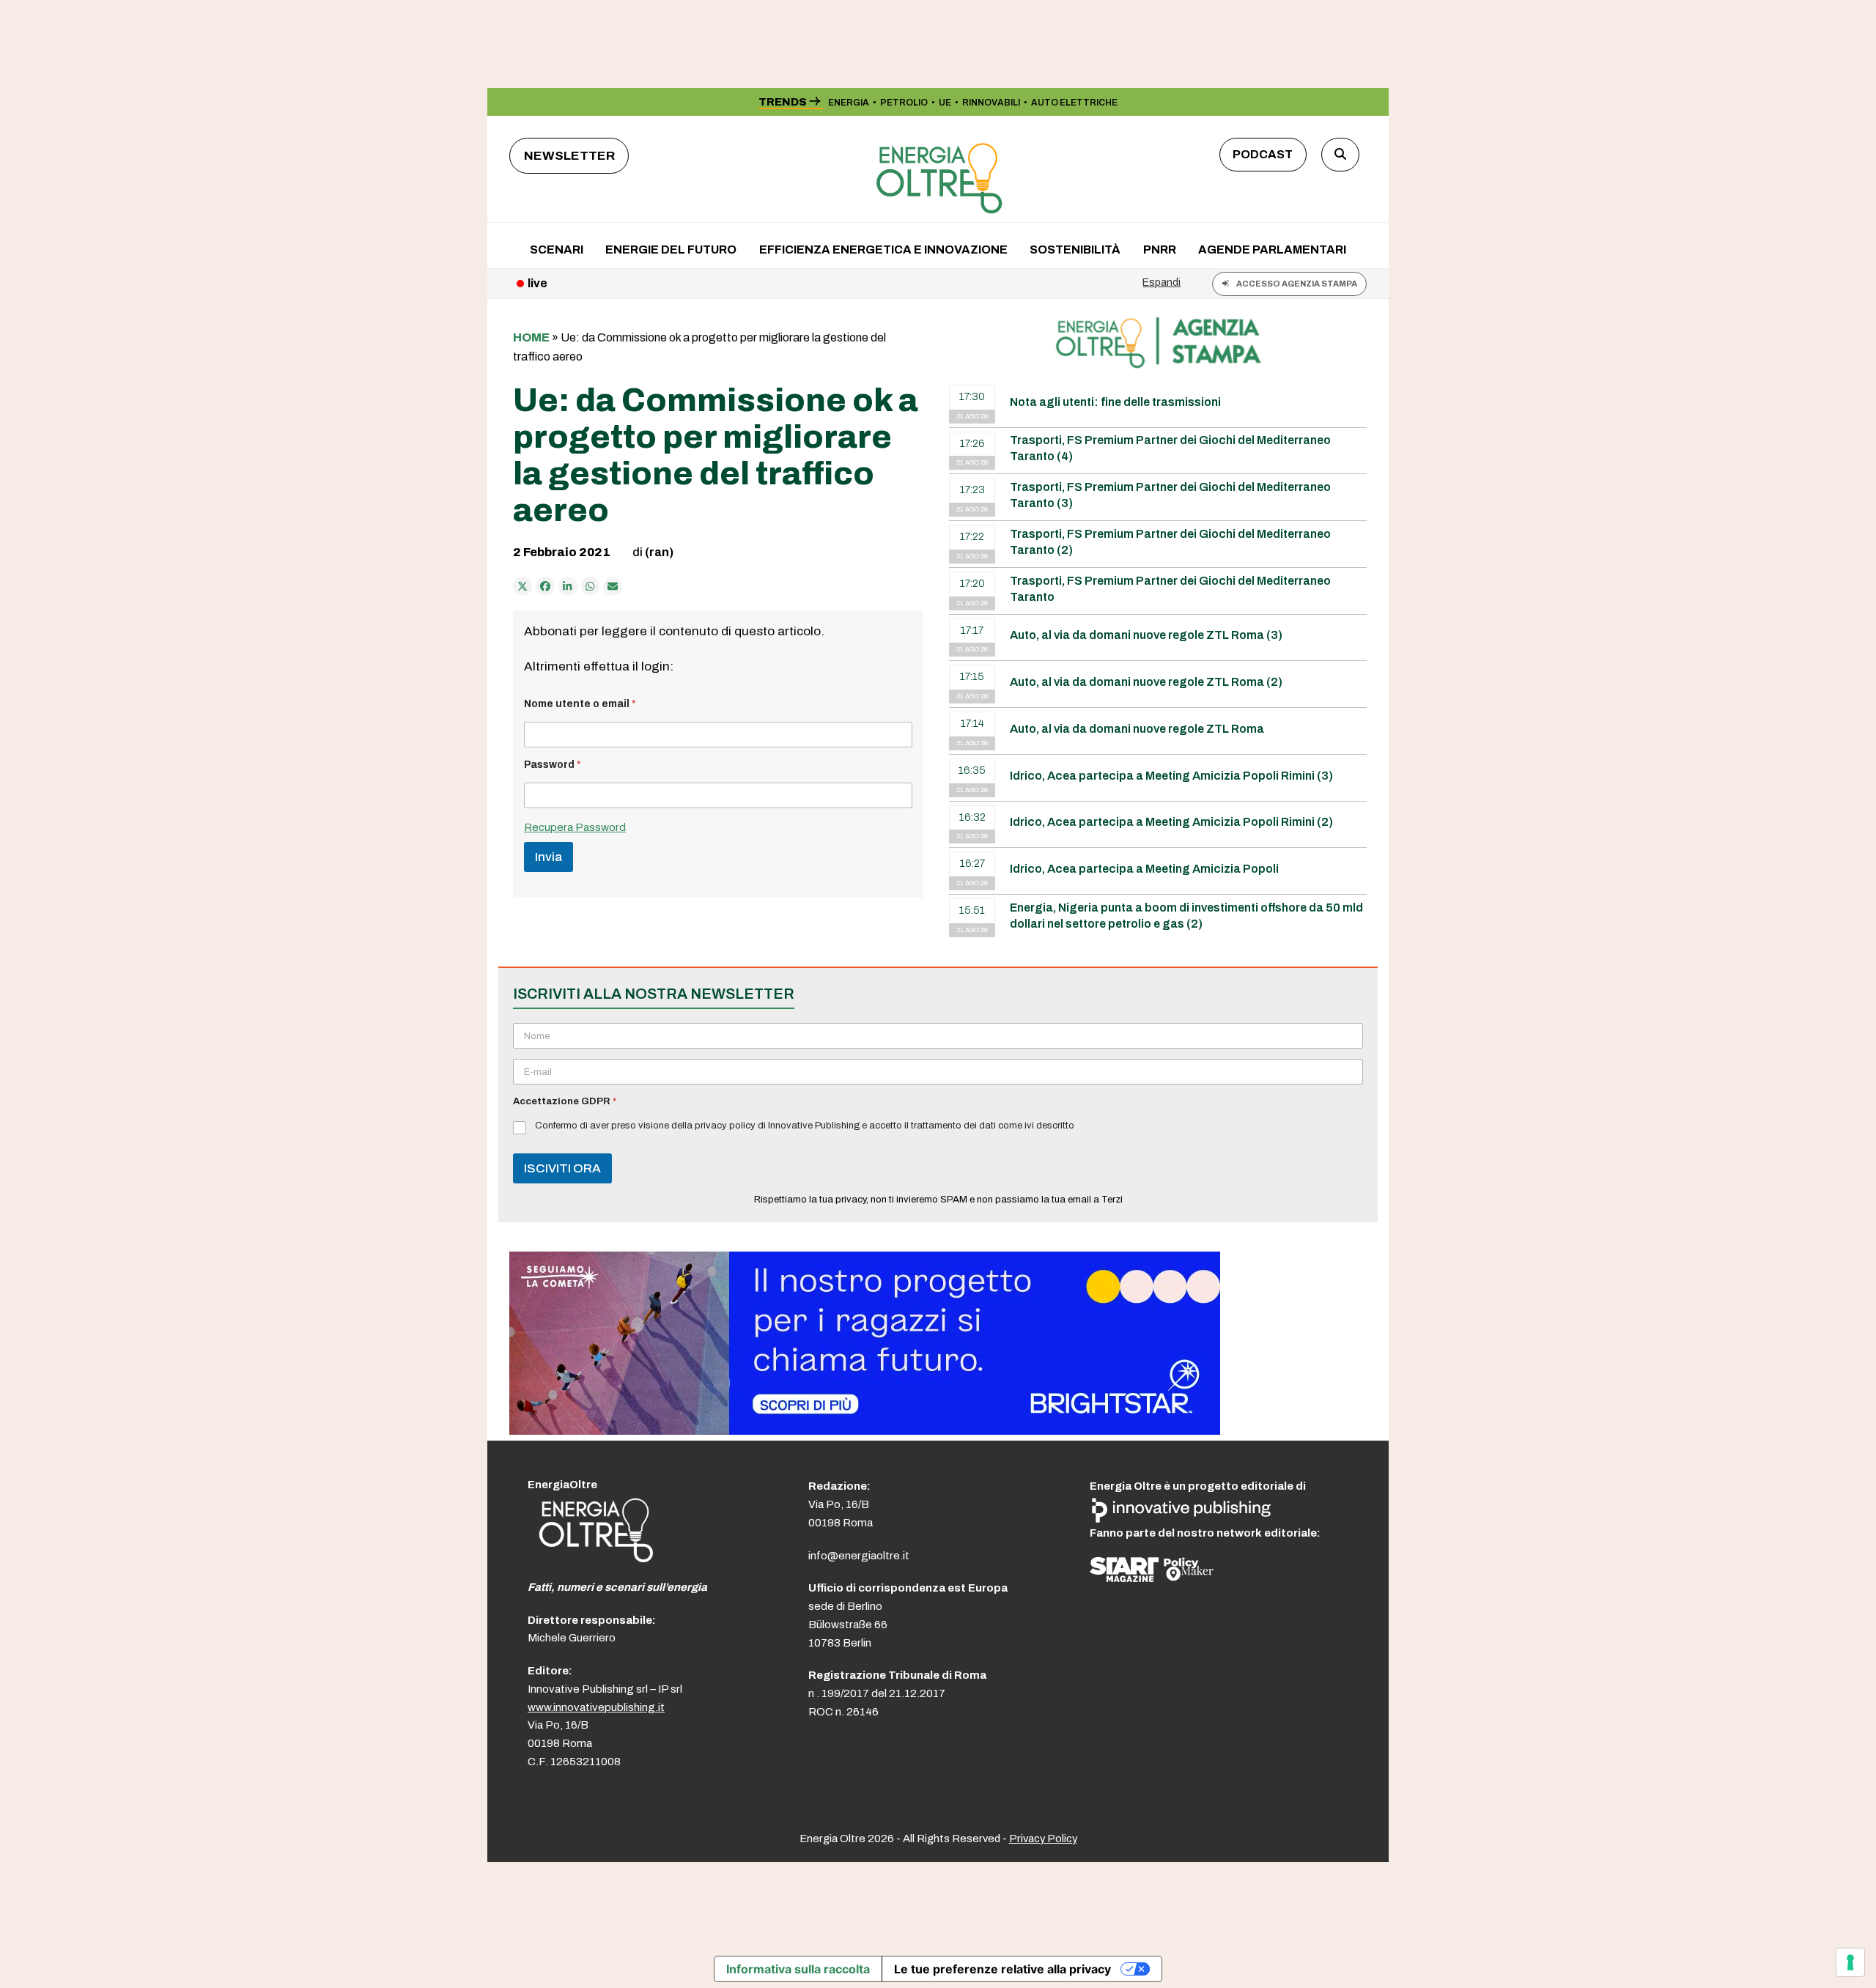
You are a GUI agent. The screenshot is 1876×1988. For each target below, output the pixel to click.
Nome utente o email (580, 704)
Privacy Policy (1043, 1839)
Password (553, 765)
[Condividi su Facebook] (545, 586)
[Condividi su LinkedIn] (568, 586)
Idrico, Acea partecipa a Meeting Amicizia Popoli (1144, 869)
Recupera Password (575, 827)
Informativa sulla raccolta (798, 1969)
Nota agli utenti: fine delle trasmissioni (1115, 402)
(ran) (659, 552)
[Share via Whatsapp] (591, 586)
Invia (549, 857)
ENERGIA (849, 103)
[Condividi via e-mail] (613, 586)
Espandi (1162, 282)
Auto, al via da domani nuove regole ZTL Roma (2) (1146, 682)
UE (945, 103)
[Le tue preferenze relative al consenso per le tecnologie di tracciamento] (1850, 1962)
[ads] (865, 1431)
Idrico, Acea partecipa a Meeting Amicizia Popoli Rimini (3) (1171, 776)
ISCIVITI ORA (562, 1168)
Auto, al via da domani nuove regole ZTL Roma (1137, 729)
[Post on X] (522, 586)
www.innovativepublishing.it (596, 1707)
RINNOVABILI (991, 103)
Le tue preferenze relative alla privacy (1002, 1969)
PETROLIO (904, 103)
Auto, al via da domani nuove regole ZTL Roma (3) (1146, 635)
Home (531, 337)
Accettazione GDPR (565, 1101)
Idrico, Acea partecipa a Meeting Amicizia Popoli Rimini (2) (1171, 822)
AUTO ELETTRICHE (1074, 103)
